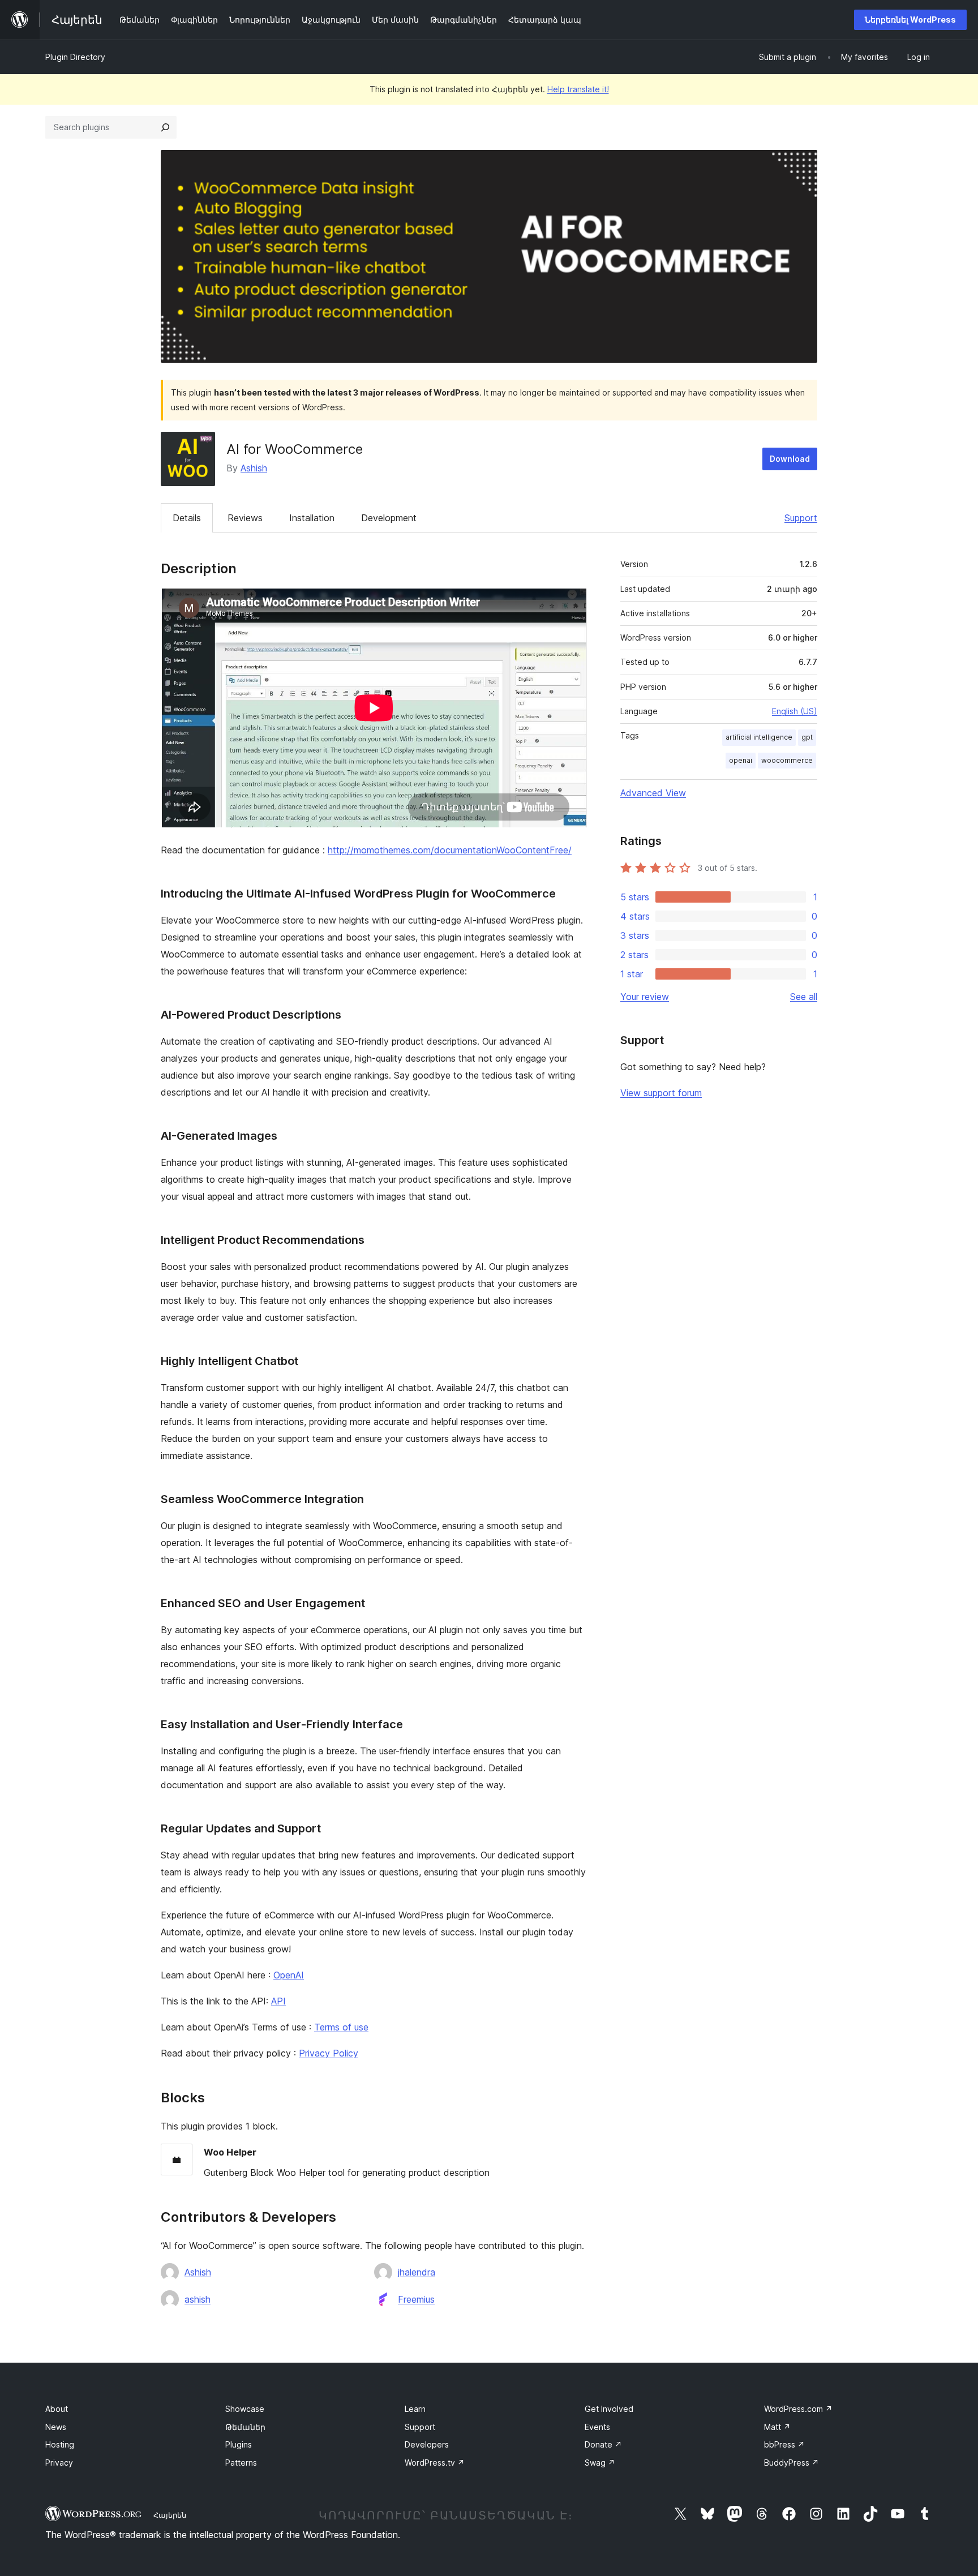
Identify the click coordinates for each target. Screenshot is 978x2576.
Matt (777, 2427)
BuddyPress (792, 2463)
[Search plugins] (165, 127)
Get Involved (609, 2409)
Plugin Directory (75, 57)
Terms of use (341, 2027)
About (57, 2409)
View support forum (661, 1093)
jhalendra (417, 2272)
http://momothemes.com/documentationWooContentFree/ (450, 850)
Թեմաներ (245, 2427)
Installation (312, 518)
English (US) (795, 711)
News (56, 2427)
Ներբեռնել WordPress (910, 20)
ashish (198, 2299)
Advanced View (653, 793)
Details (187, 518)
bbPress (784, 2444)
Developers (427, 2444)
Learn (415, 2409)
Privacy (59, 2463)
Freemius (416, 2299)
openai (741, 760)
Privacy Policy (329, 2053)
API (278, 2001)
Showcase (245, 2409)
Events (597, 2427)
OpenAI (289, 1975)
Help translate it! (578, 89)
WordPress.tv (435, 2463)
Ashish (254, 468)
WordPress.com (798, 2409)
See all (804, 997)
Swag (600, 2463)
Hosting (60, 2444)
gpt (807, 737)
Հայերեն (170, 2515)
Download (790, 459)
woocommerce (787, 760)
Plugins (239, 2444)
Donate (603, 2444)
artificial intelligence (759, 737)
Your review (645, 997)
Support (801, 518)
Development (389, 518)
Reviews (245, 518)
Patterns (241, 2463)
